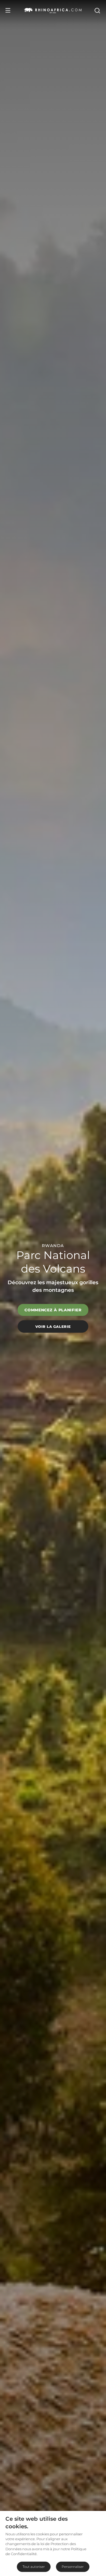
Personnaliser (73, 2567)
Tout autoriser (34, 2567)
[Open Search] (97, 10)
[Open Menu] (8, 10)
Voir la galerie (53, 1327)
